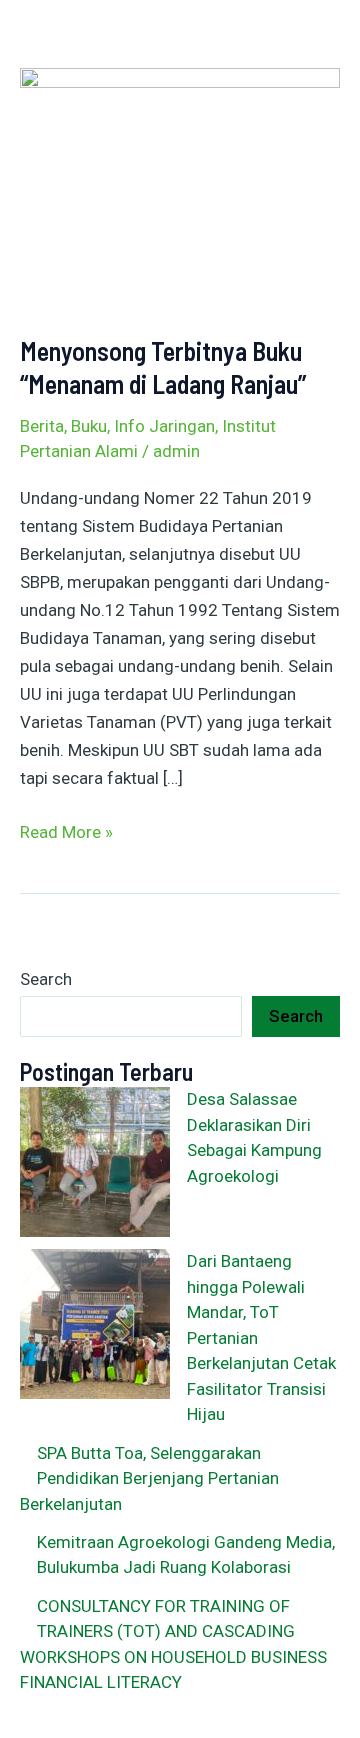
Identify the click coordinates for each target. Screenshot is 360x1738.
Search (46, 979)
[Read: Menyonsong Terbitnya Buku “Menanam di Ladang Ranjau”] (180, 186)
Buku (89, 426)
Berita (42, 426)
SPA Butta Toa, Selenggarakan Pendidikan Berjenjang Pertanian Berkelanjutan (149, 1478)
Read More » (66, 830)
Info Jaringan (164, 426)
